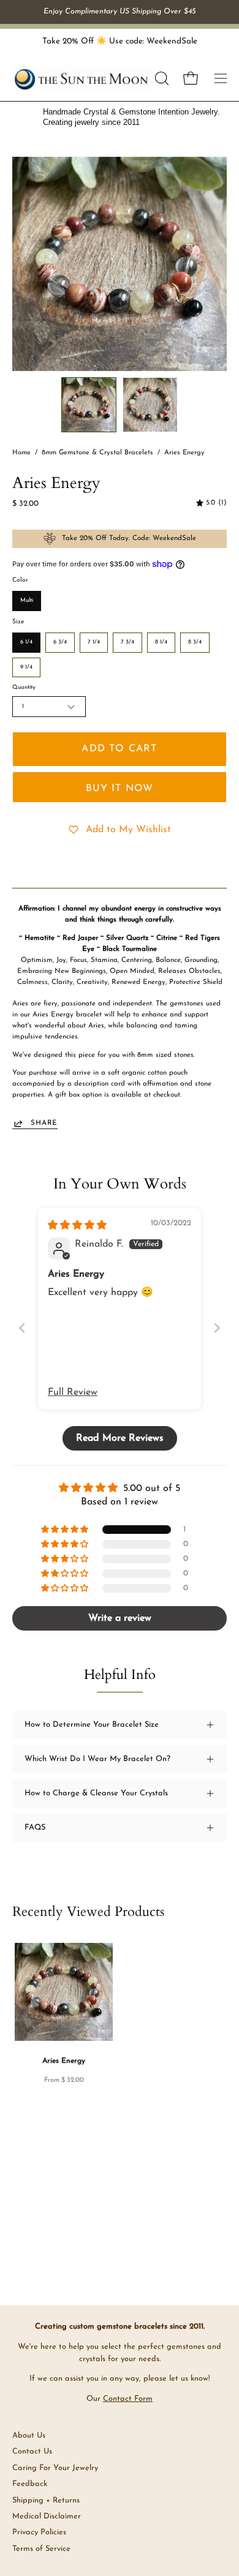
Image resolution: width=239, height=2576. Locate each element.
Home (21, 453)
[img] (211, 503)
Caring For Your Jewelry (55, 2468)
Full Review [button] (73, 1392)
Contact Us (32, 2451)
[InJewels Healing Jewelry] (82, 79)
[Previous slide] (22, 1328)
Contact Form (128, 2399)
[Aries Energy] (89, 405)
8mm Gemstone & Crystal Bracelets (97, 453)
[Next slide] (217, 1328)
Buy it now (120, 789)
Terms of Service (41, 2549)
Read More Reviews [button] (120, 1438)
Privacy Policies (39, 2532)
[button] (161, 78)
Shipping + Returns (46, 2500)
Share (44, 1123)
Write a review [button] (120, 1618)
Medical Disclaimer (47, 2516)
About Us (29, 2435)
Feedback (30, 2484)
